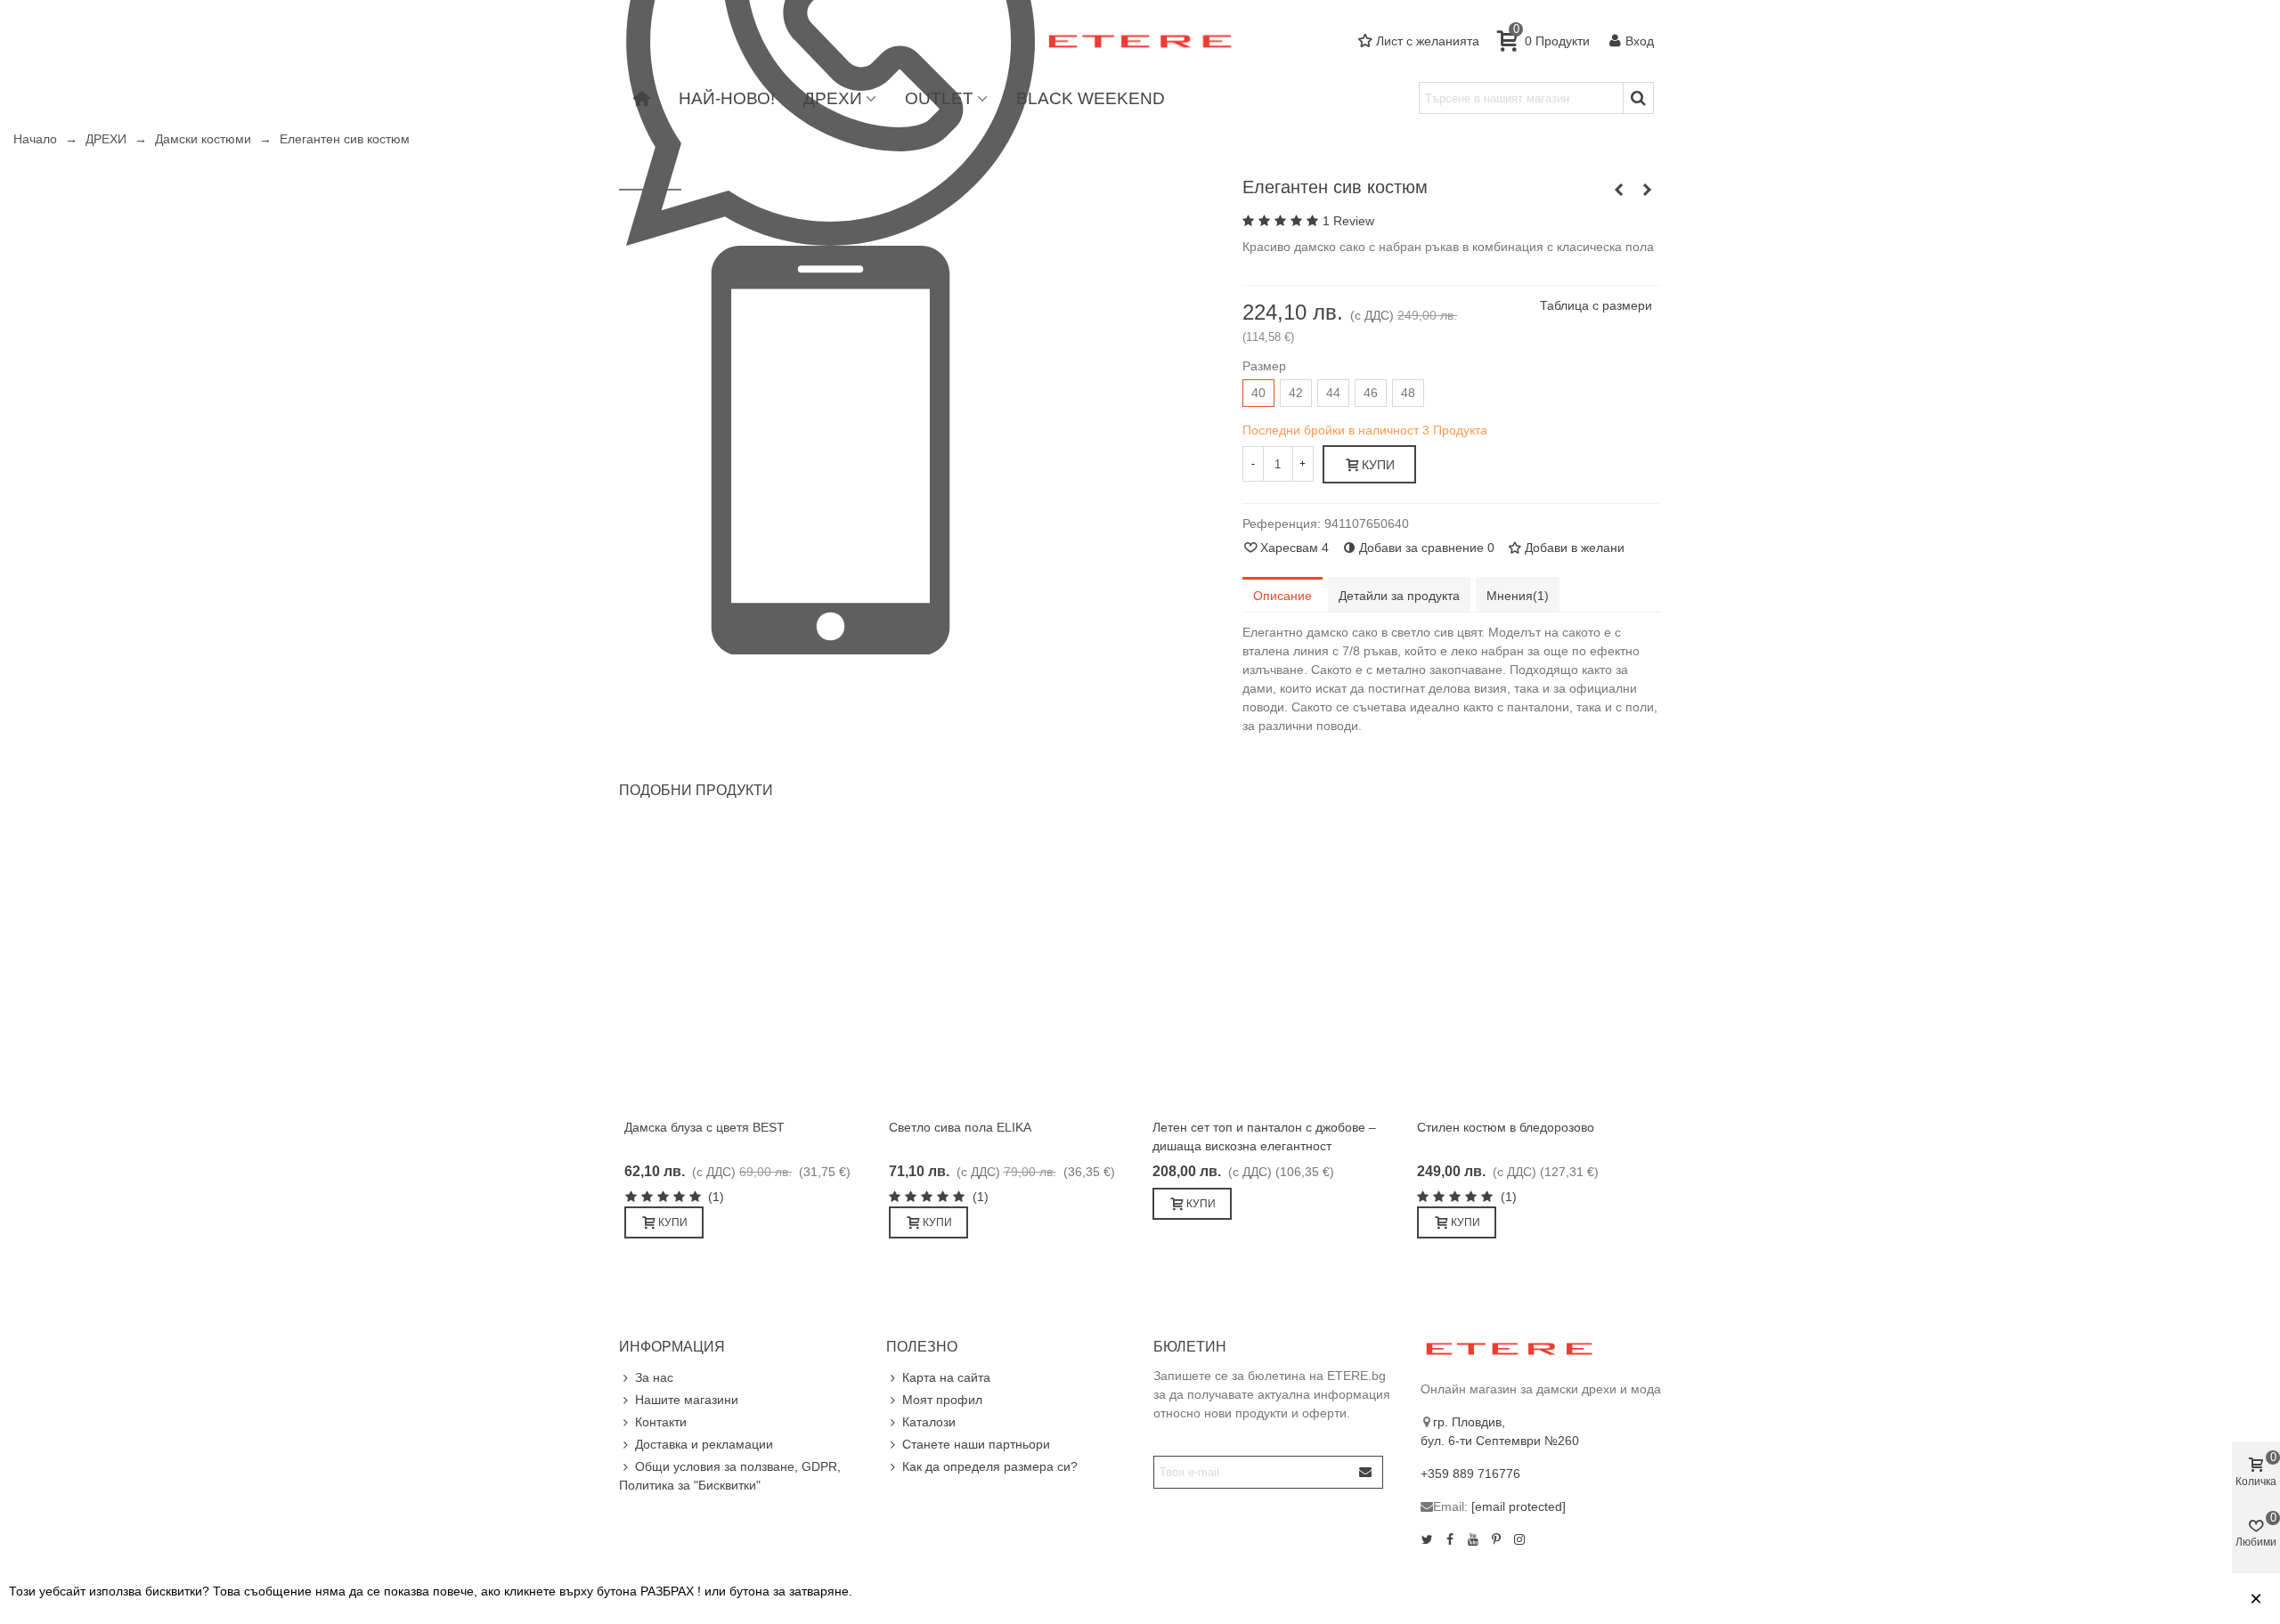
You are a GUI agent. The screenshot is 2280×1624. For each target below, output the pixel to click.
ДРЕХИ (833, 98)
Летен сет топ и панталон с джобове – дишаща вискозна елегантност (1264, 1137)
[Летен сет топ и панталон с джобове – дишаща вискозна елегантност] (1272, 967)
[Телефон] (831, 449)
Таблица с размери (1596, 305)
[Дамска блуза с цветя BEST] (744, 967)
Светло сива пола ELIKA (960, 1127)
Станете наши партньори (976, 1444)
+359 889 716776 (1470, 1474)
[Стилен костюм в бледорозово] (1619, 190)
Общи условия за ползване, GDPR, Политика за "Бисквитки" (730, 1476)
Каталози (929, 1422)
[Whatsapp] (831, 40)
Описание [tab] (1282, 596)
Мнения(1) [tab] (1518, 596)
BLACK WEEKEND (1091, 98)
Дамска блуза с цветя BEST (704, 1127)
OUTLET (939, 98)
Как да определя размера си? (990, 1466)
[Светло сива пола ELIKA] (1009, 967)
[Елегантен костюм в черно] (1648, 190)
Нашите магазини (687, 1400)
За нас (654, 1377)
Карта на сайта (946, 1377)
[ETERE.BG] (1140, 41)
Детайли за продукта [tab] (1399, 596)
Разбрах (2203, 1599)
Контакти (661, 1422)
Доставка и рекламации (704, 1444)
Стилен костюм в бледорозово (1506, 1127)
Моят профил (942, 1400)
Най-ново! (727, 98)
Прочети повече (2102, 1599)
